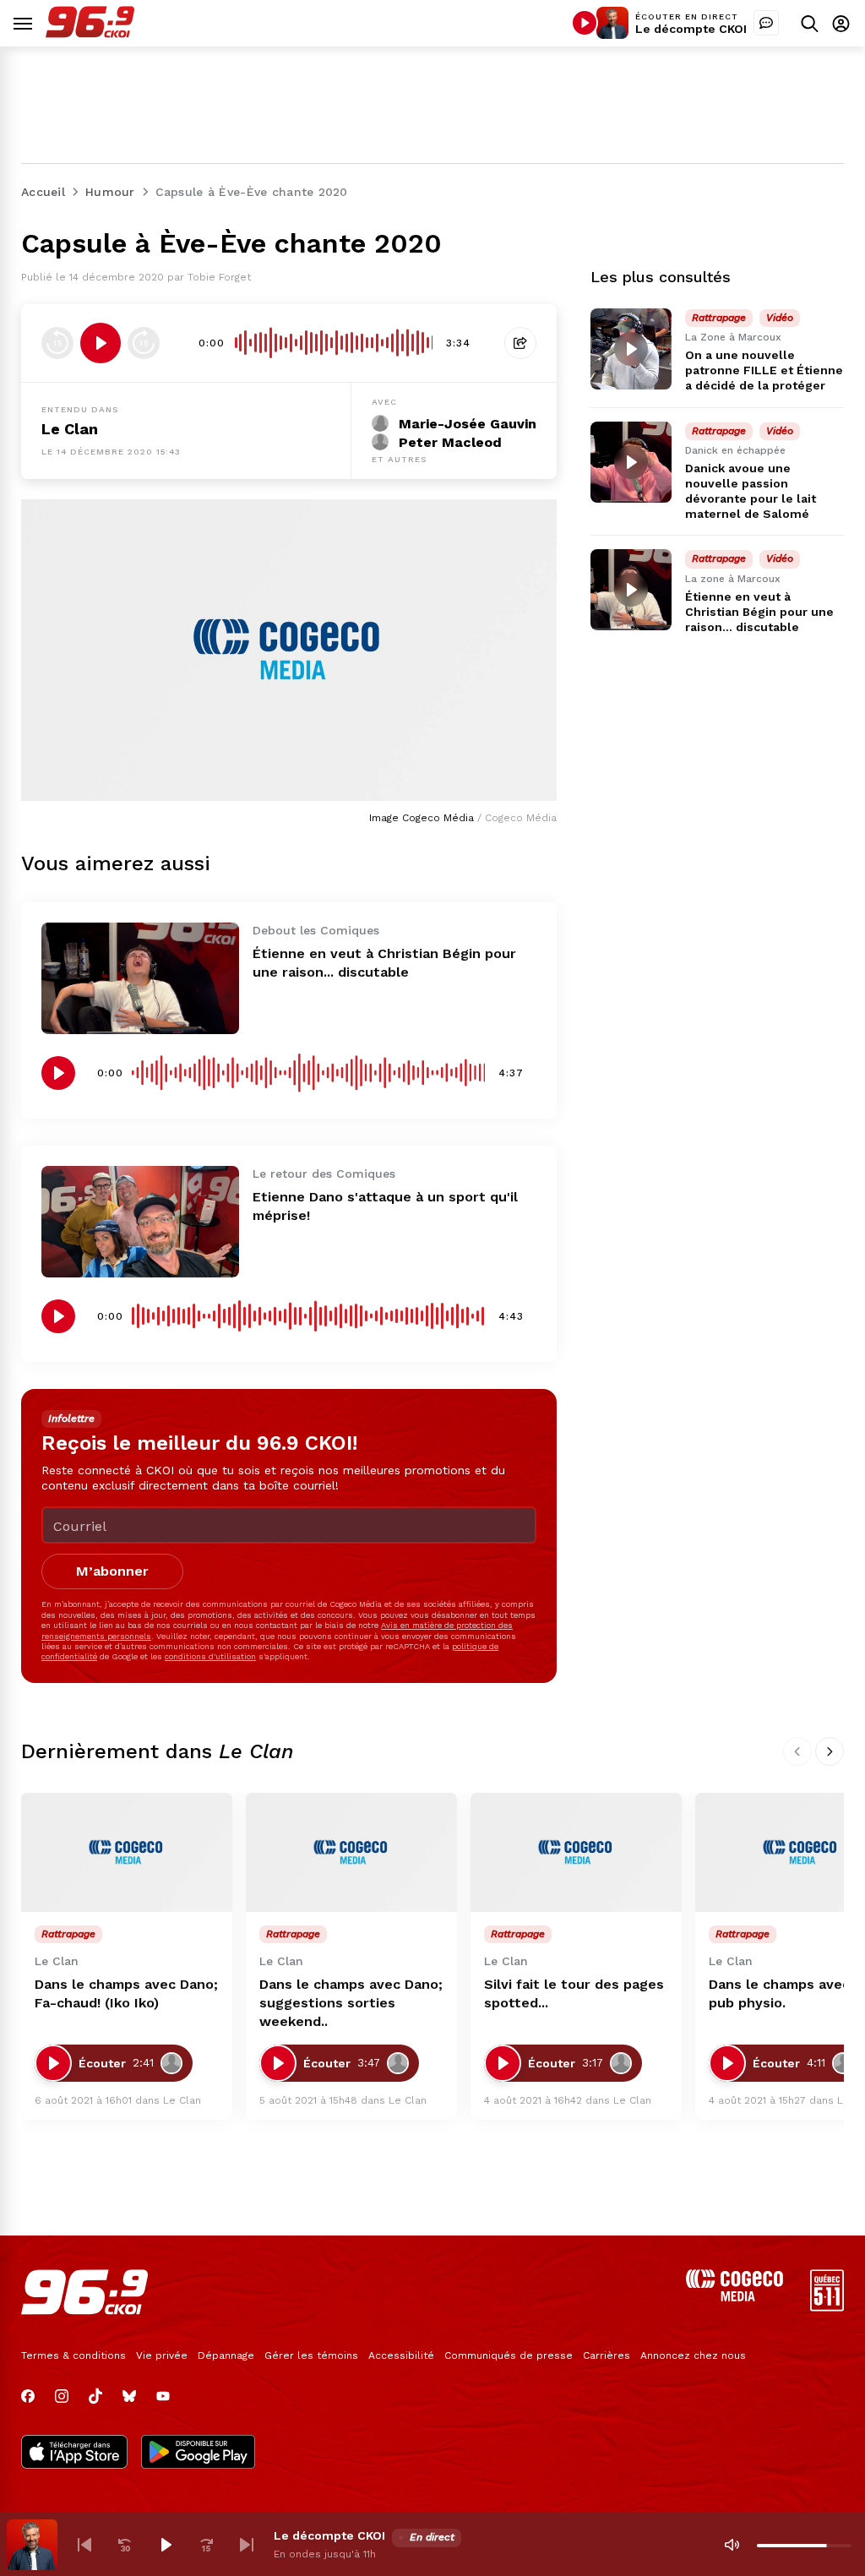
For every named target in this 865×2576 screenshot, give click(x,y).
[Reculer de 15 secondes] (57, 343)
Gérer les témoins (311, 2355)
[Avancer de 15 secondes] (144, 343)
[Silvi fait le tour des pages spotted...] (576, 1852)
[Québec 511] (827, 2307)
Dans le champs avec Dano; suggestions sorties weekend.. (351, 2003)
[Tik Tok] (95, 2396)
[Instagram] (62, 2396)
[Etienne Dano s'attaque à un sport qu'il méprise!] (140, 1222)
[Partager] (520, 343)
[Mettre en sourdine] (732, 2545)
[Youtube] (163, 2396)
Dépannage (226, 2355)
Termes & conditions (73, 2355)
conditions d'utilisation (210, 1656)
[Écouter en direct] (585, 23)
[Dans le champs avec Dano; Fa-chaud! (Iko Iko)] (127, 1852)
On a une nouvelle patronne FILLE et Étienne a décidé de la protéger (764, 370)
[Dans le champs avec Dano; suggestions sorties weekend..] (351, 1852)
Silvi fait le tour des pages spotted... (574, 1993)
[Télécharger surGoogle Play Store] (198, 2453)
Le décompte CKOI (691, 29)
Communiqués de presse (509, 2355)
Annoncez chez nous (693, 2355)
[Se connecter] (841, 23)
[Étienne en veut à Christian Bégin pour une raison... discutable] (140, 978)
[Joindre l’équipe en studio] (766, 23)
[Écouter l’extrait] (101, 343)
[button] (84, 2545)
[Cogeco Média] (734, 2297)
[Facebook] (28, 2396)
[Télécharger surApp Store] (74, 2453)
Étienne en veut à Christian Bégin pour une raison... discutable (759, 612)
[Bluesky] (129, 2396)
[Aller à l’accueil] (90, 33)
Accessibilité (401, 2355)
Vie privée (162, 2355)
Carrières (607, 2355)
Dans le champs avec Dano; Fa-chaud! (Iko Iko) (126, 1993)
